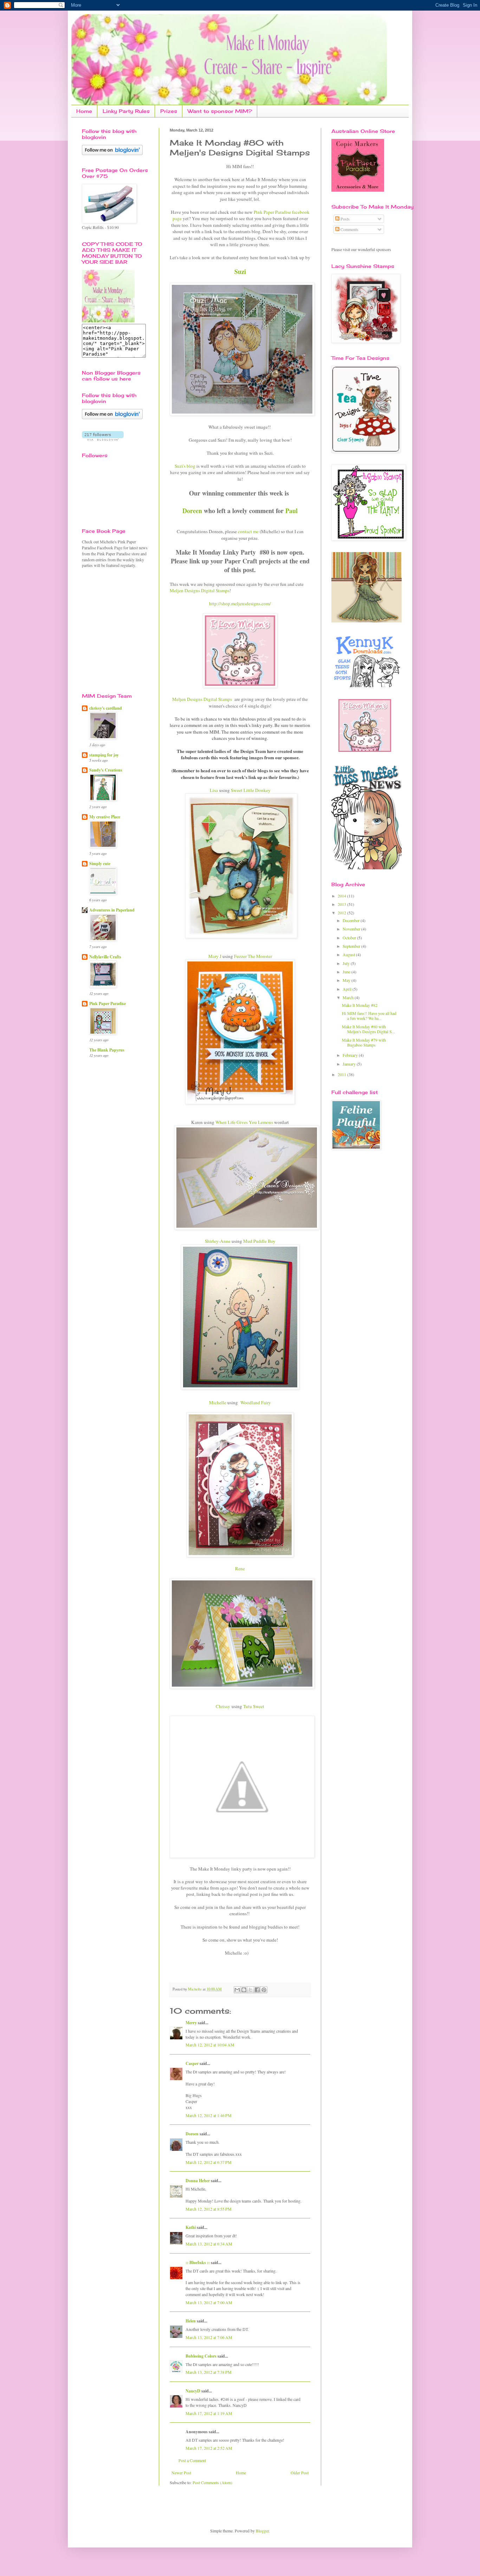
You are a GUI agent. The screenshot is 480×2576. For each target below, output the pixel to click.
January (350, 1064)
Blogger (262, 2531)
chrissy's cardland (106, 708)
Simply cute (100, 864)
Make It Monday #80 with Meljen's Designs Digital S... (368, 1029)
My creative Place (105, 817)
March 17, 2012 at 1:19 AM (209, 2413)
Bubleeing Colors (201, 2356)
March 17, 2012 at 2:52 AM (209, 2448)
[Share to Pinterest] (264, 1990)
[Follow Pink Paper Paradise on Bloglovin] (112, 153)
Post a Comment (192, 2460)
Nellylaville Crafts (105, 957)
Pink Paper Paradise (108, 1003)
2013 (342, 904)
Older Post (300, 2473)
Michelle (218, 1402)
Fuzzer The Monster (253, 956)
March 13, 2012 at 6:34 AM (209, 2244)
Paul (291, 511)
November (352, 929)
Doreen (193, 511)
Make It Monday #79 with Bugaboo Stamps (364, 1042)
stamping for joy (104, 755)
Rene (240, 1568)
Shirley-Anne (218, 1241)
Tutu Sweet (254, 1706)
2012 (342, 913)
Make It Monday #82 (360, 1005)
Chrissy (223, 1706)
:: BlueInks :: (198, 2262)
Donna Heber (198, 2181)
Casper (192, 2063)
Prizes (169, 111)
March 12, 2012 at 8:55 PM (209, 2209)
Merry (191, 2023)
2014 (342, 896)
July (347, 963)
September (352, 946)
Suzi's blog (185, 466)
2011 (342, 1074)
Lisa (214, 790)
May (347, 980)
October (350, 938)
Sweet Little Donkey (251, 790)
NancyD (193, 2391)
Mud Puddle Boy (259, 1241)
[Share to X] (251, 1990)
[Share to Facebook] (257, 1990)
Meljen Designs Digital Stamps (200, 590)
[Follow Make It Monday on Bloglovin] (112, 417)
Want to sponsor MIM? (220, 111)
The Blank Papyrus (107, 1050)
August (349, 954)
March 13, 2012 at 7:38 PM (209, 2372)
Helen (191, 2321)
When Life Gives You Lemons (244, 1122)
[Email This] (237, 1990)
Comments (349, 229)
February (351, 1055)
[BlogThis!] (244, 1990)
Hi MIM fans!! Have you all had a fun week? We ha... (369, 1016)
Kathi (191, 2227)
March (349, 997)
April (348, 989)
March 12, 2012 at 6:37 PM (209, 2162)
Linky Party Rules (126, 111)
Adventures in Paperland (112, 910)
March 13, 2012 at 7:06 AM (209, 2337)
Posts (345, 219)
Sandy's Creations (106, 770)
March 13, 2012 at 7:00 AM (209, 2302)
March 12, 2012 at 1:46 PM (209, 2115)
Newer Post (181, 2473)
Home (84, 111)
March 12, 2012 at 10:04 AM (210, 2045)
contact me (249, 531)
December (352, 920)
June (347, 972)
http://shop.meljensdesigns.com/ (240, 603)
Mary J (215, 956)
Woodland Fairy (256, 1402)
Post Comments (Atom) (212, 2482)
